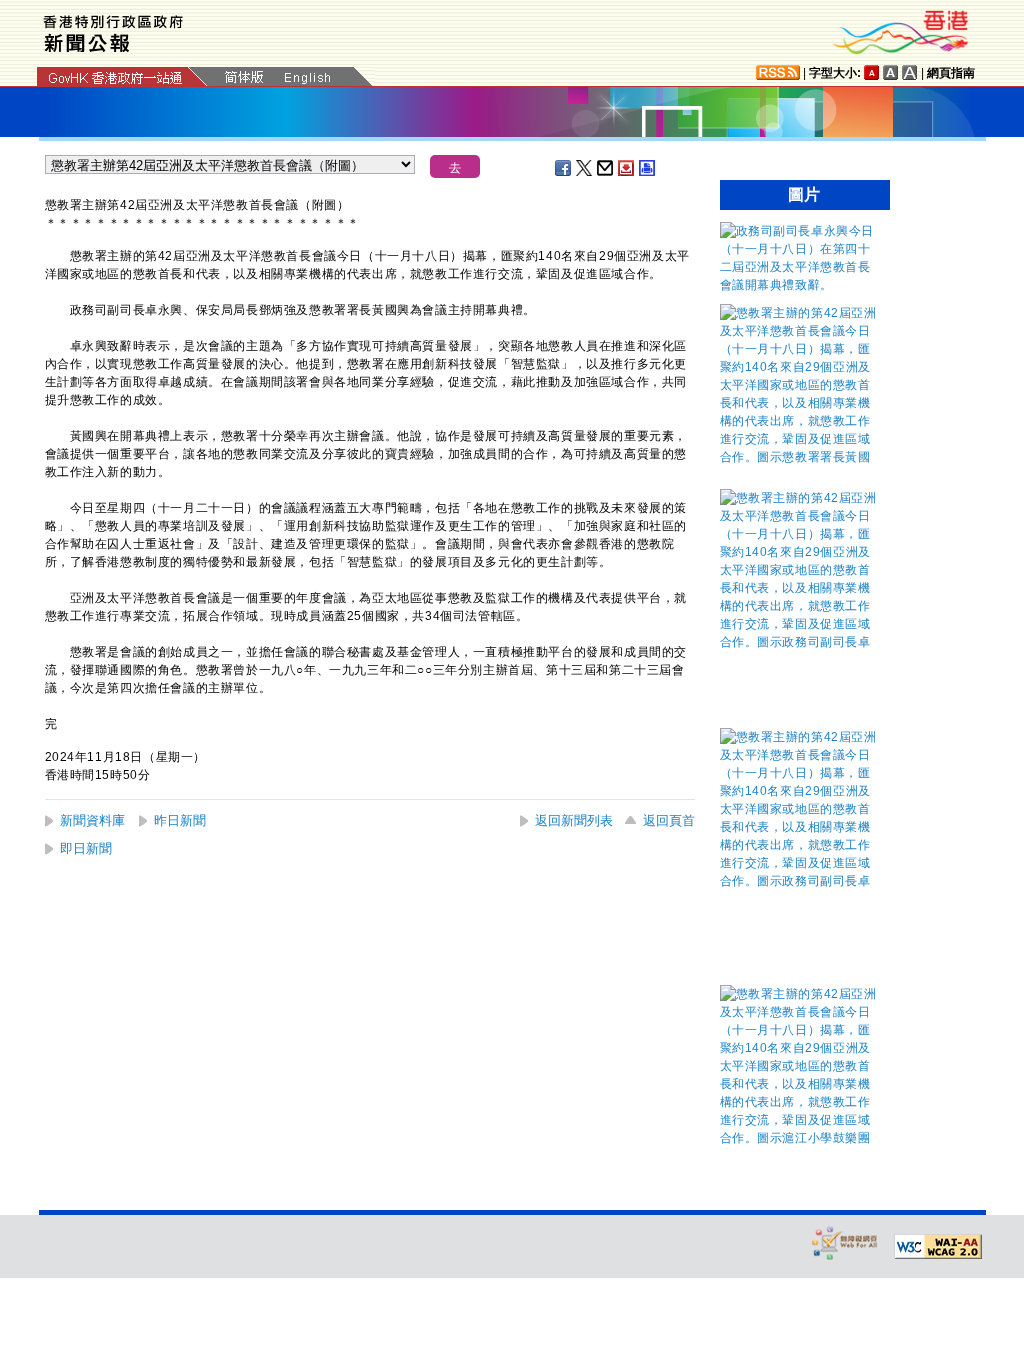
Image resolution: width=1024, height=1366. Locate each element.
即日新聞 (86, 848)
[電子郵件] (606, 168)
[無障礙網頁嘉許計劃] (845, 1242)
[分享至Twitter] (585, 168)
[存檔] (627, 168)
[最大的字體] (910, 72)
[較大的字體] (891, 72)
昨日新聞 (180, 820)
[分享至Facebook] (564, 168)
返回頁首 (669, 820)
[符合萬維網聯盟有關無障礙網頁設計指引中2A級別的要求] (938, 1247)
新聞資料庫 (92, 820)
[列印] (648, 168)
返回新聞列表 (574, 820)
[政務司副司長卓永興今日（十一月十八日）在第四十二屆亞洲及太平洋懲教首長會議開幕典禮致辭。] (800, 285)
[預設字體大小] (872, 72)
